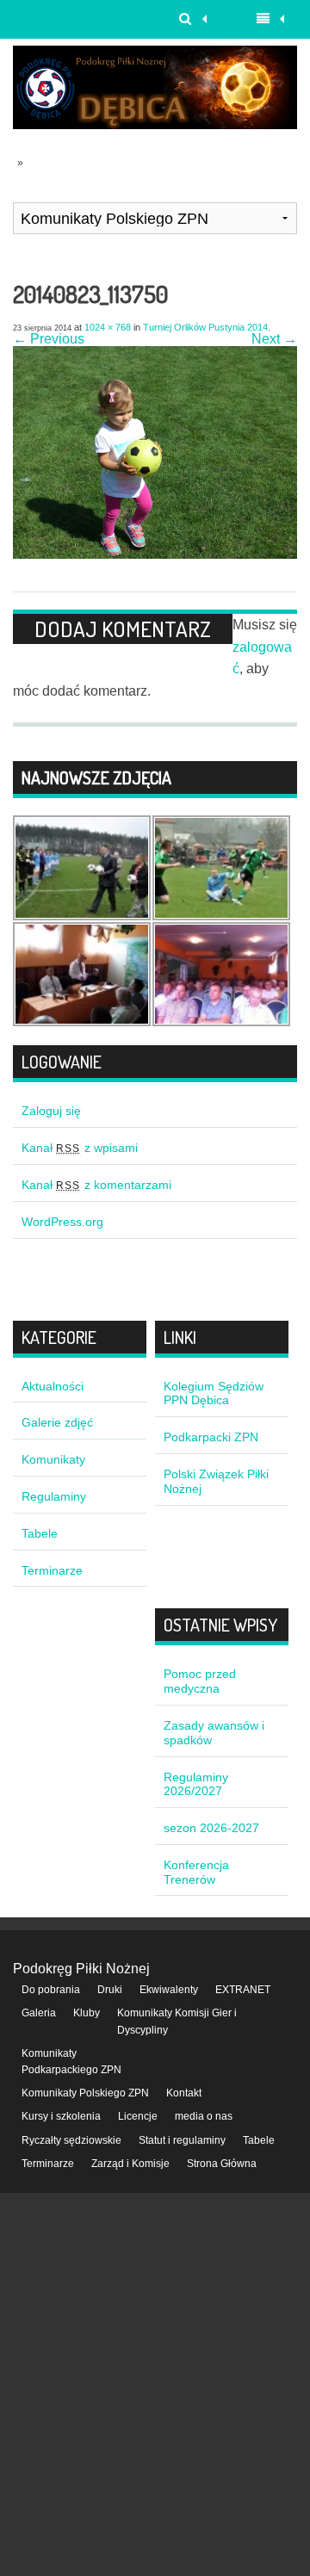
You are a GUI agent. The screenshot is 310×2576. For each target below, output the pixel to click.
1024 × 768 (108, 327)
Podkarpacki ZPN (211, 1437)
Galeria (39, 2013)
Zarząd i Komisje (130, 2164)
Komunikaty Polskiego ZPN (85, 2093)
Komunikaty (53, 1459)
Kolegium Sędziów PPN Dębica (214, 1393)
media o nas (204, 2116)
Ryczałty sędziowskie (71, 2140)
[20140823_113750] (155, 554)
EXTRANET (243, 1990)
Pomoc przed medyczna (200, 1681)
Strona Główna (222, 2164)
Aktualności (53, 1386)
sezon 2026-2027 (211, 1828)
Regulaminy (54, 1496)
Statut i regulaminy (182, 2140)
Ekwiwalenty (169, 1990)
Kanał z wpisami (80, 1148)
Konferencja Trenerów (196, 1872)
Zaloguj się (51, 1111)
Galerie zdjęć (57, 1422)
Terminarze (52, 1570)
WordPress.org (62, 1222)
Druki (110, 1990)
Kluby (87, 2013)
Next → (274, 339)
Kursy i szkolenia (61, 2116)
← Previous (49, 339)
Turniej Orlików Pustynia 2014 (205, 327)
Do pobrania (51, 1990)
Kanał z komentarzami (96, 1185)
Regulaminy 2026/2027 (196, 1784)
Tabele (40, 1533)
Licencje (138, 2116)
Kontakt (184, 2093)
